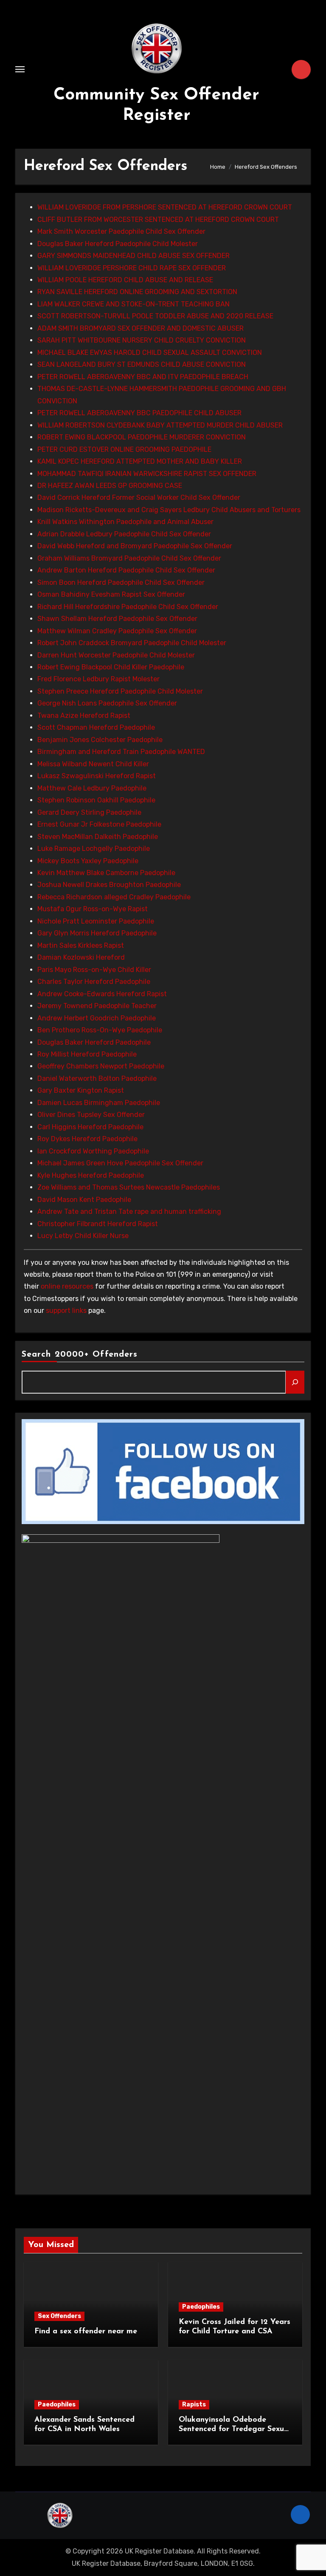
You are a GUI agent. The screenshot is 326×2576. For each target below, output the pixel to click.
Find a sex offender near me (86, 2332)
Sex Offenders (59, 2316)
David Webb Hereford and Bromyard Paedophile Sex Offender (135, 546)
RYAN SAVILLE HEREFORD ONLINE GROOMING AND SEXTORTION (137, 292)
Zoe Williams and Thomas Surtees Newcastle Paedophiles (129, 1187)
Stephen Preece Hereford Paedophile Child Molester (120, 691)
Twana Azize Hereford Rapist (84, 716)
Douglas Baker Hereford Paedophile (94, 1042)
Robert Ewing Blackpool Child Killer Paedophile (111, 667)
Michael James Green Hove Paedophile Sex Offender (120, 1163)
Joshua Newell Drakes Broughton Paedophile (109, 885)
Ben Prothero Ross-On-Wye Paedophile (100, 1030)
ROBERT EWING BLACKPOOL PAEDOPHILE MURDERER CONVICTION (142, 437)
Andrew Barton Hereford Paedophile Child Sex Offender (126, 570)
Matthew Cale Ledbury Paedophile (92, 788)
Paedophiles (201, 2307)
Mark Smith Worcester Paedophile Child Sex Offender (121, 231)
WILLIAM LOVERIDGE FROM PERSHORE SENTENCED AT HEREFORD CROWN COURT (165, 207)
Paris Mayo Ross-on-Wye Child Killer (94, 970)
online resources (67, 1286)
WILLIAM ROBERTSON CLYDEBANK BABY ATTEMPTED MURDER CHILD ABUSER (160, 425)
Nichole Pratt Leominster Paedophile (96, 921)
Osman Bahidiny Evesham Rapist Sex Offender (111, 594)
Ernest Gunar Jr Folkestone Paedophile (99, 824)
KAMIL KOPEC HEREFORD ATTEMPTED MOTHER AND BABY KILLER (140, 461)
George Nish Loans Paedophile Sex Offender (107, 703)
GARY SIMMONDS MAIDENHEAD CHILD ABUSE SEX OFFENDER (133, 256)
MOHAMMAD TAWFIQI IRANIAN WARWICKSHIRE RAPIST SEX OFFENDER (147, 474)
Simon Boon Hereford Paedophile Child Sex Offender (121, 582)
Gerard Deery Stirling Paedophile (89, 812)
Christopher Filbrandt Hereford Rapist (98, 1224)
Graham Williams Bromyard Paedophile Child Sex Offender (129, 558)
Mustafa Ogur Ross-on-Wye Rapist (93, 909)
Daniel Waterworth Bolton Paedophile (97, 1078)
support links (66, 1311)
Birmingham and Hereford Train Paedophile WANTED (121, 752)
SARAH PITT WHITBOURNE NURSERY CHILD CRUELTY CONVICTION (142, 340)
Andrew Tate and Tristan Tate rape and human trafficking (129, 1211)
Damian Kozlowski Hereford (81, 957)
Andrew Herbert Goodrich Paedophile (97, 1018)
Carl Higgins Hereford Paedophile (90, 1127)
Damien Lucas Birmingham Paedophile (99, 1103)
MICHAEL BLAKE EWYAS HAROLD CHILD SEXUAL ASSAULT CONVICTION (150, 353)
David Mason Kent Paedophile (84, 1200)
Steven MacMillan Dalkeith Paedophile (98, 837)
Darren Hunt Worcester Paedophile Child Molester (116, 655)
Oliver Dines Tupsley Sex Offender (91, 1115)
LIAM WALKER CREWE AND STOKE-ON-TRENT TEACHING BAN (133, 304)
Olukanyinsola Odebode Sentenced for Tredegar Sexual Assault (235, 2429)
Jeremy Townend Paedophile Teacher (97, 1006)
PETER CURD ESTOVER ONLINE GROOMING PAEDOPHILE (124, 449)
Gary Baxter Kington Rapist (81, 1090)
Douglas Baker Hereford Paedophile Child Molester (118, 244)
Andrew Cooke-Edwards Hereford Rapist (102, 994)
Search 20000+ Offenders (80, 1355)
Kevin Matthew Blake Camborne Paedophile (106, 873)
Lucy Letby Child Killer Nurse (83, 1236)
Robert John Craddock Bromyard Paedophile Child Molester (132, 643)
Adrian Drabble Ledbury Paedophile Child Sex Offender (124, 534)
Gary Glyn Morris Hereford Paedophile (97, 933)
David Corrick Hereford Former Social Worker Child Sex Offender (139, 497)
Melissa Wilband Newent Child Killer (93, 764)
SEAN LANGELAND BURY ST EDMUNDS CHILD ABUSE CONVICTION (142, 364)
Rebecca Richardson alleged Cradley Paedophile (114, 897)
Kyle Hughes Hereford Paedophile (91, 1175)
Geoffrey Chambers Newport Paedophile (101, 1066)
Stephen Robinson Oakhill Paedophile (96, 800)
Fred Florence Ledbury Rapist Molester (98, 679)
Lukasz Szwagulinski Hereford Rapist (97, 776)
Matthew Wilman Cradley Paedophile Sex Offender (117, 631)
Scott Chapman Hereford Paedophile (96, 727)
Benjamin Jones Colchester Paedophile (100, 740)
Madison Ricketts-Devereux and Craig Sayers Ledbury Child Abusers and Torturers (169, 510)
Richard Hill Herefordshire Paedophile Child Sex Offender (128, 607)
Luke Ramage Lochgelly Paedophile (94, 849)
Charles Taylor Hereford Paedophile (94, 982)
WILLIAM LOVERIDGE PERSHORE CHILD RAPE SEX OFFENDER (132, 268)
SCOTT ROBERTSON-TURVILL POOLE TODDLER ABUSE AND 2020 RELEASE (155, 316)
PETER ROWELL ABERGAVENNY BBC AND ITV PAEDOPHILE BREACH (143, 377)
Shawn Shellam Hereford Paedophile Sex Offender (117, 619)
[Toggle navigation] (20, 69)
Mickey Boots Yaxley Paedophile (88, 861)
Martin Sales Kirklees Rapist (81, 945)
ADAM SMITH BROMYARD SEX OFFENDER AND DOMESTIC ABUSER (141, 328)
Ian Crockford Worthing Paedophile (93, 1151)
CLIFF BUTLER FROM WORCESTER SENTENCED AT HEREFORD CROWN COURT (158, 220)
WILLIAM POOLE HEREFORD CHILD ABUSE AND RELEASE (125, 280)
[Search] (295, 1382)
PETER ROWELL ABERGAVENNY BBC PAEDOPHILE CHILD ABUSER (139, 413)
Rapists (194, 2405)
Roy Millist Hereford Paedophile (87, 1054)
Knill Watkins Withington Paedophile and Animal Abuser (125, 522)
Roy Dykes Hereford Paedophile (87, 1139)
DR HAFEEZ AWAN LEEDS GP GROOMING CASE (110, 486)
